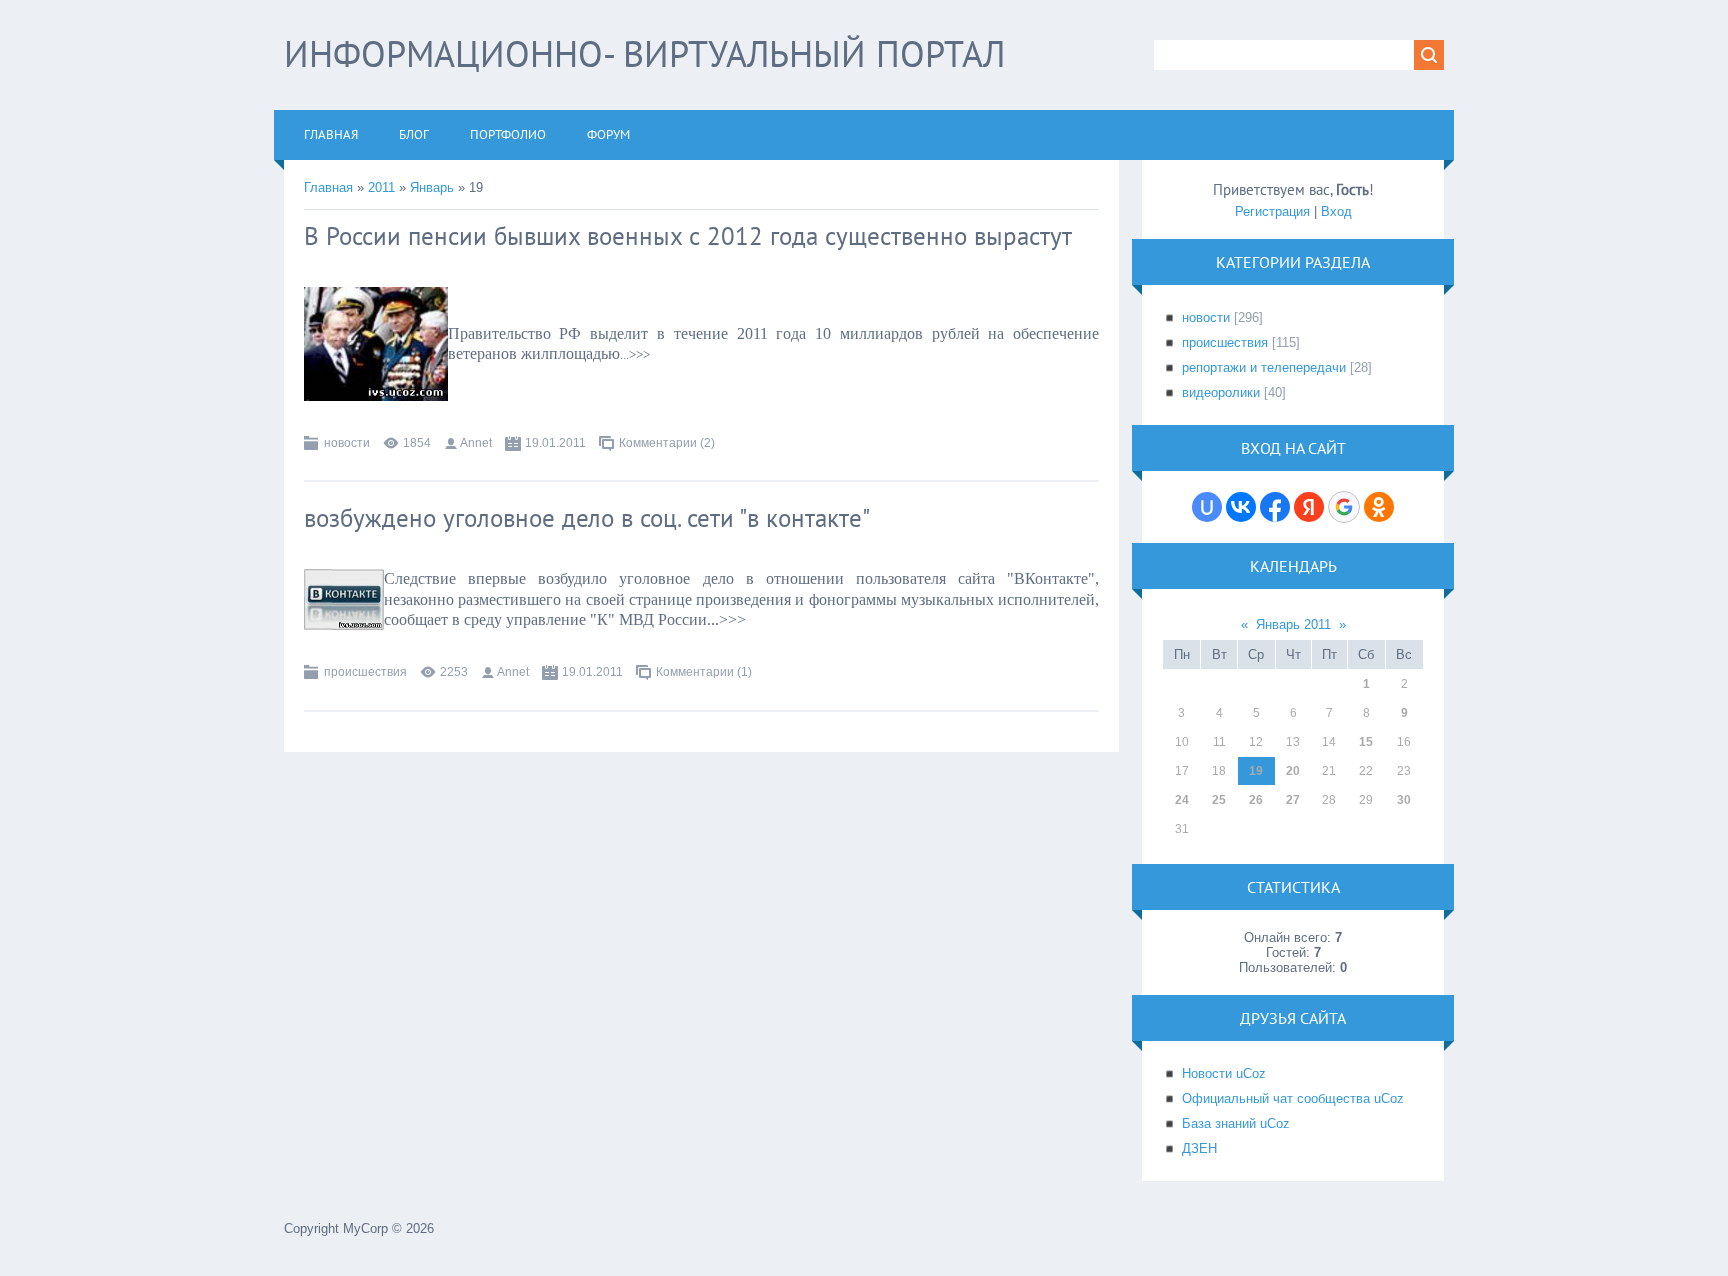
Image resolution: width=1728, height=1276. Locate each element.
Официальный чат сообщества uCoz (1293, 1098)
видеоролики (1221, 392)
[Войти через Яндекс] (1309, 507)
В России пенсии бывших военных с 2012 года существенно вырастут (688, 236)
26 (1256, 800)
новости (347, 443)
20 (1293, 771)
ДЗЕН (1199, 1148)
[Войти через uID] (1207, 507)
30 (1404, 800)
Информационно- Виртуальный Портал (644, 53)
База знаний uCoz (1236, 1123)
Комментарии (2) (667, 443)
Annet (476, 443)
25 (1219, 800)
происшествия (365, 672)
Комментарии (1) (704, 672)
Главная (328, 187)
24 (1182, 800)
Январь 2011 (1293, 624)
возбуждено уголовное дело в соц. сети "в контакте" (587, 518)
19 (1256, 771)
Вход (1336, 211)
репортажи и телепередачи (1264, 367)
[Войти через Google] (1344, 507)
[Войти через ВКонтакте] (1241, 507)
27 (1293, 800)
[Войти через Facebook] (1275, 507)
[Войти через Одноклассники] (1379, 507)
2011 (381, 187)
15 (1366, 742)
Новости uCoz (1224, 1073)
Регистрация (1272, 211)
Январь (432, 187)
